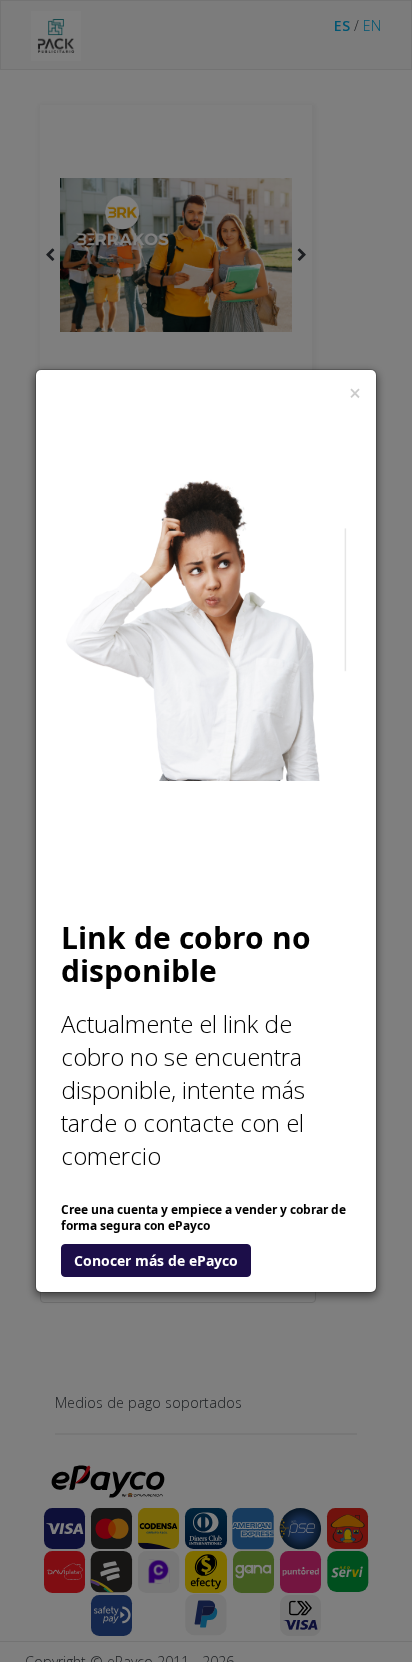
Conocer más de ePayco (156, 1260)
